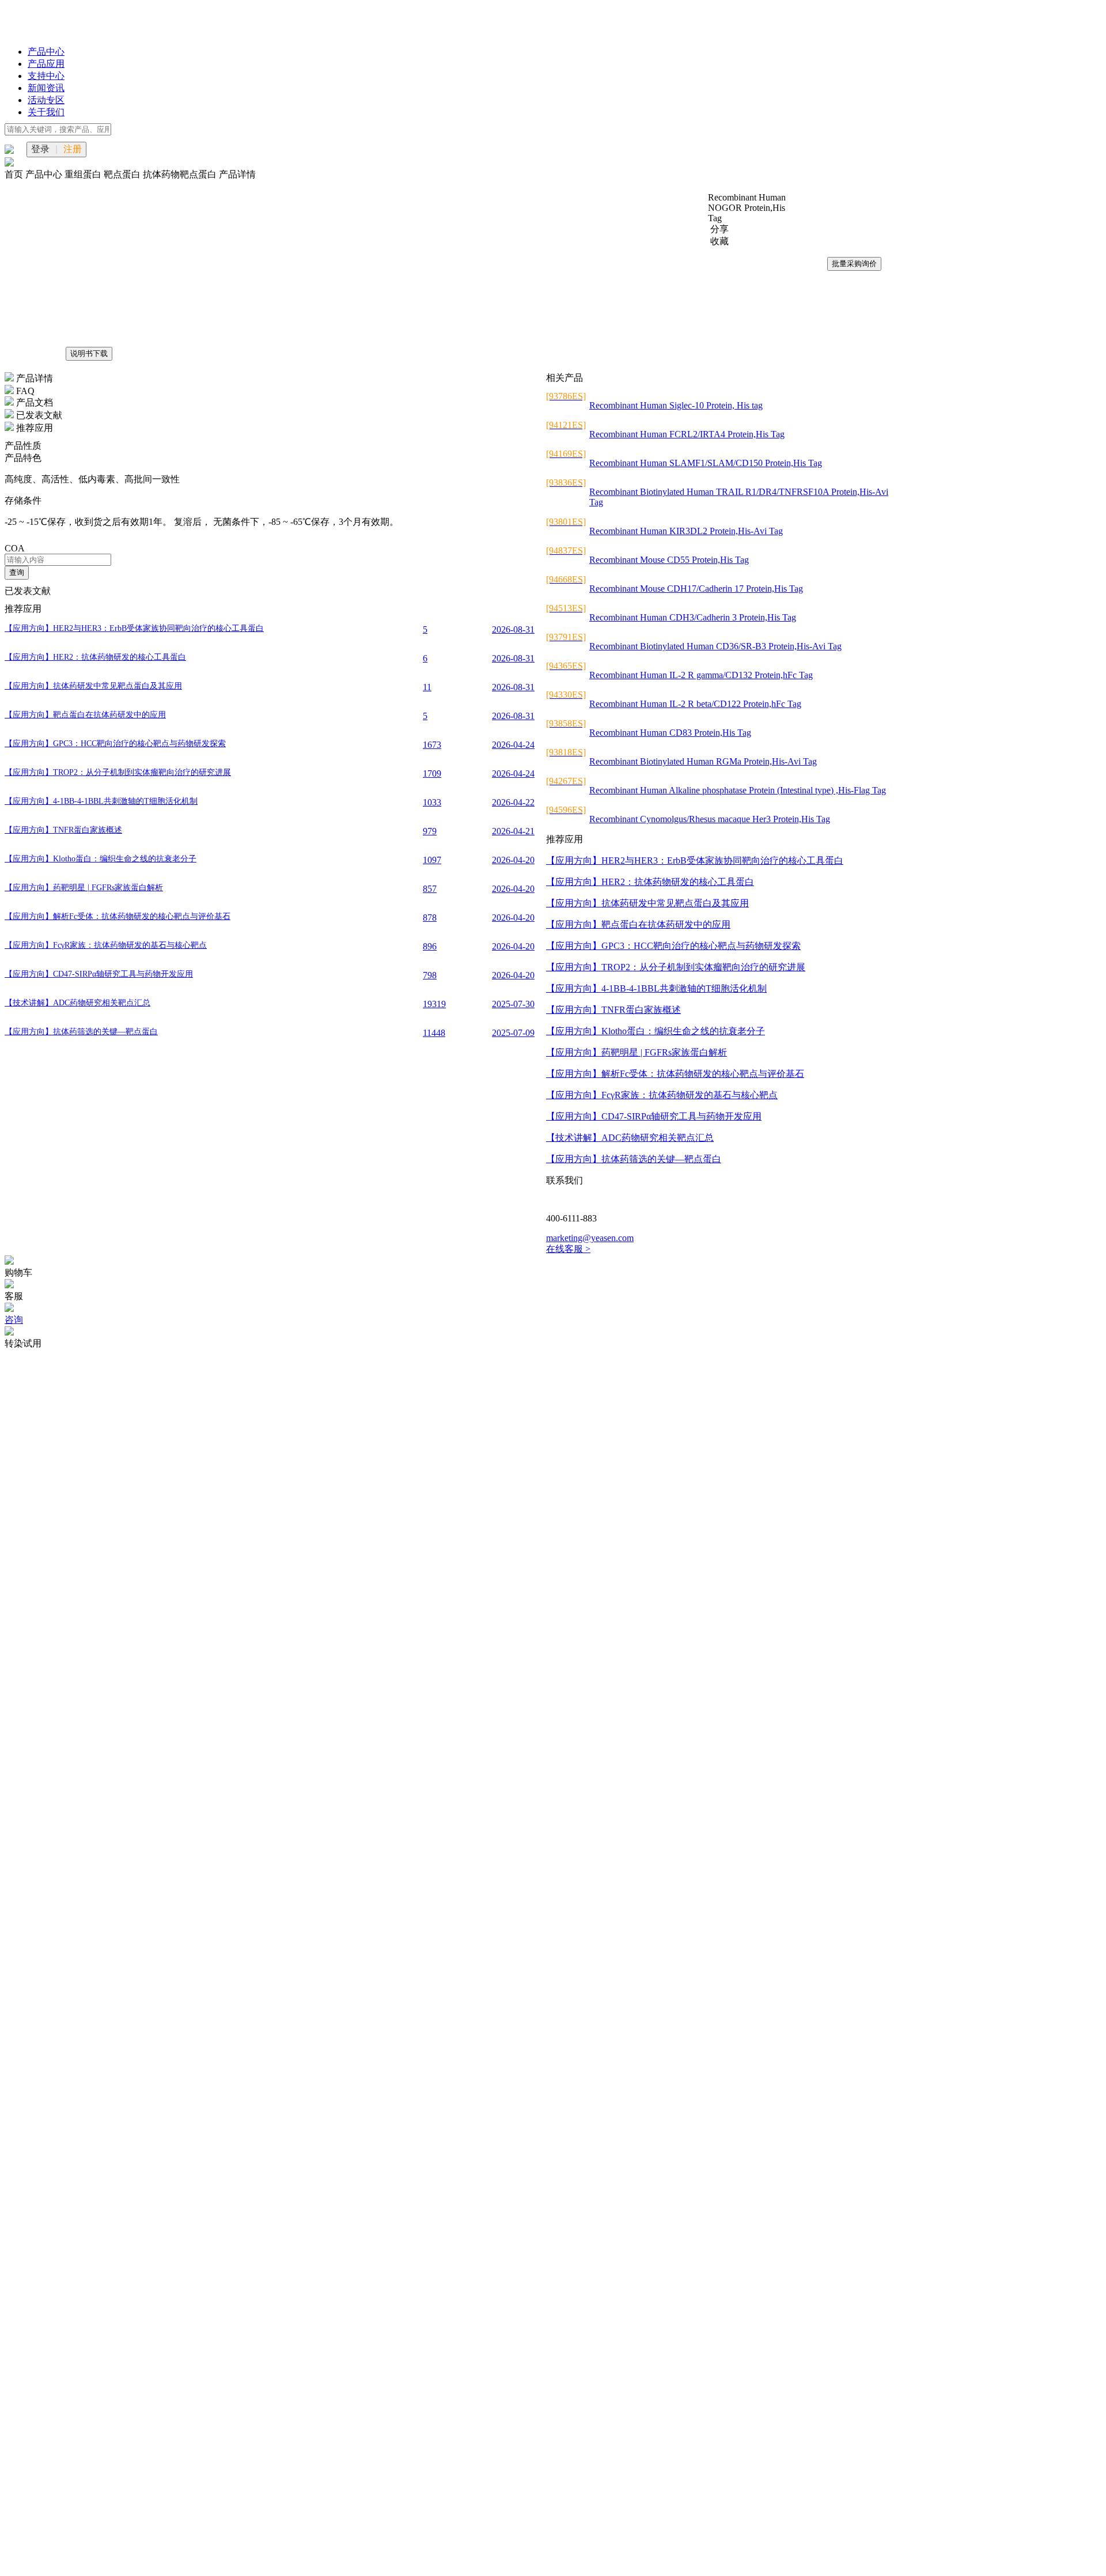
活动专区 (46, 100)
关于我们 (46, 112)
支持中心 (46, 76)
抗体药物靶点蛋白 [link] (181, 174)
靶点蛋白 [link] (123, 174)
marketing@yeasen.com (590, 1238)
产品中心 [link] (45, 174)
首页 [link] (15, 174)
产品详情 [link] (237, 174)
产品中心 (46, 52)
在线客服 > (568, 1249)
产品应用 (46, 64)
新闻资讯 (46, 88)
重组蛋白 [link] (84, 174)
